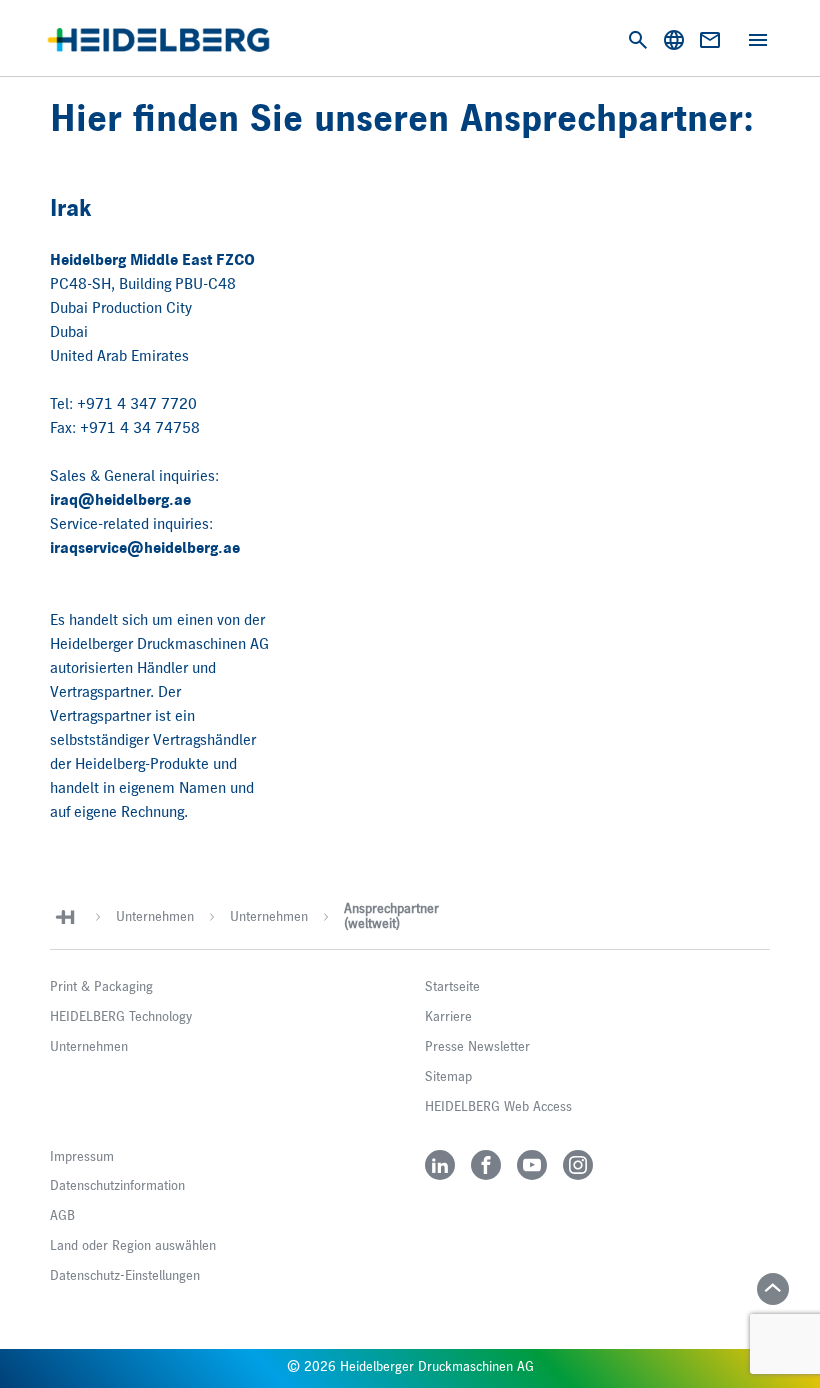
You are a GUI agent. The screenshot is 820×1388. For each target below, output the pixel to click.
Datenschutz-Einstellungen (125, 1276)
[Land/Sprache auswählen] (674, 40)
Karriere (448, 1017)
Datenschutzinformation (117, 1186)
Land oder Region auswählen (133, 1246)
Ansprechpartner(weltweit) (391, 916)
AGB (62, 1216)
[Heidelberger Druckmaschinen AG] (158, 40)
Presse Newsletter (477, 1047)
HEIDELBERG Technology (121, 1017)
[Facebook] (486, 1165)
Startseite (452, 987)
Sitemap (448, 1077)
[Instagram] (578, 1165)
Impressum (82, 1157)
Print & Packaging (101, 987)
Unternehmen (155, 917)
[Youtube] (532, 1165)
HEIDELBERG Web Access (498, 1107)
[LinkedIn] (440, 1165)
